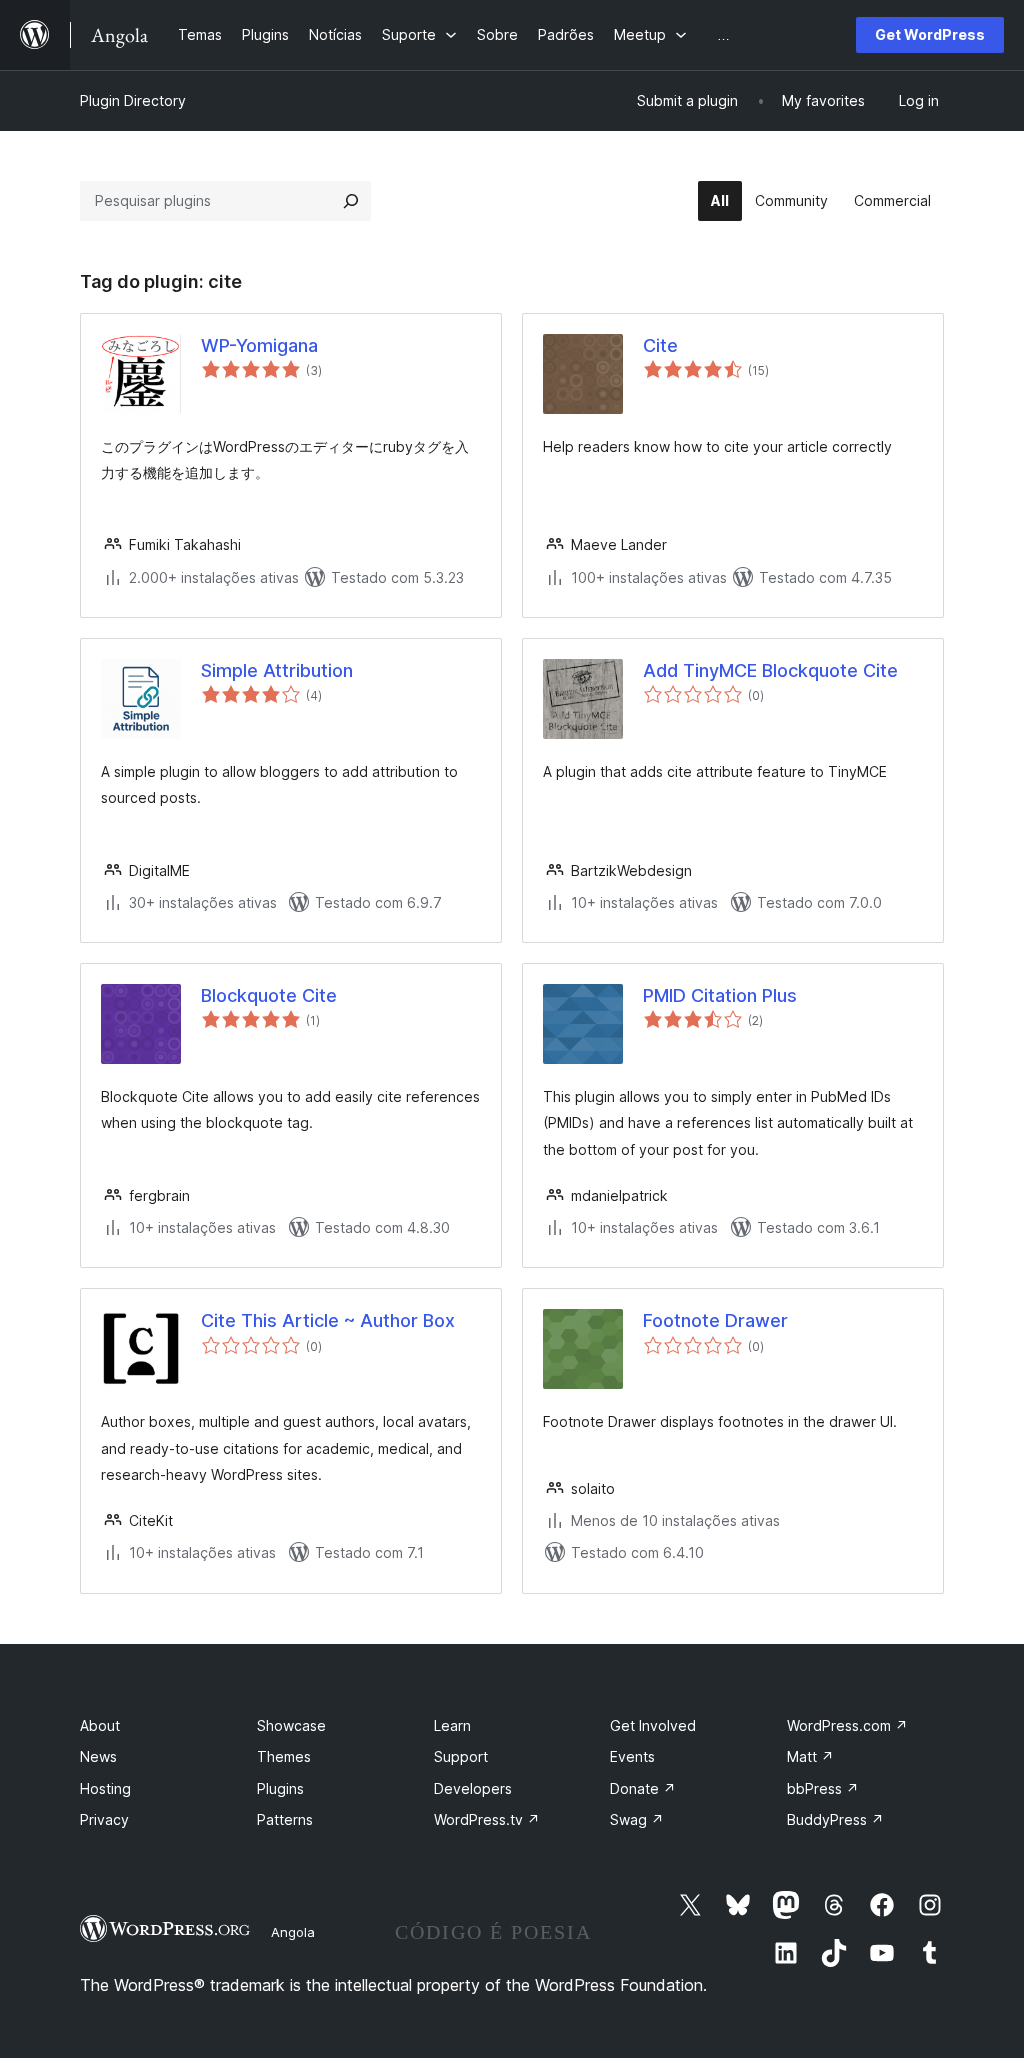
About (100, 1725)
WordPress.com (847, 1725)
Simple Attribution (277, 670)
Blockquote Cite (269, 995)
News (98, 1756)
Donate (643, 1788)
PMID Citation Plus (720, 995)
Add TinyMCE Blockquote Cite (770, 670)
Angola (293, 1932)
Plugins (280, 1788)
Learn (452, 1725)
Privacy (104, 1819)
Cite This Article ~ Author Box (328, 1320)
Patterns (285, 1819)
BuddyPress (835, 1819)
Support (461, 1756)
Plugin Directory (133, 100)
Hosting (105, 1788)
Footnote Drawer (715, 1320)
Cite (660, 345)
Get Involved (653, 1725)
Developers (473, 1788)
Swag (637, 1819)
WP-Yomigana (259, 345)
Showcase (291, 1725)
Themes (284, 1756)
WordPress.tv (487, 1819)
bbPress (823, 1788)
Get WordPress (930, 34)
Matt (810, 1756)
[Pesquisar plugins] (351, 201)
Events (632, 1756)
